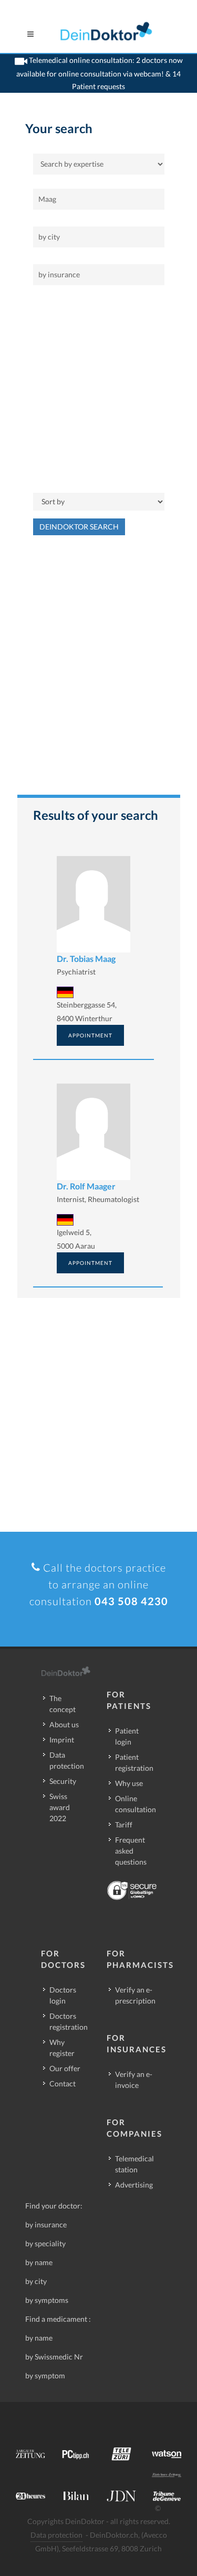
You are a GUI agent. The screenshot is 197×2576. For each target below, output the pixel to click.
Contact (63, 2083)
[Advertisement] (98, 389)
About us (64, 1724)
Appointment (90, 1035)
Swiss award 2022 (60, 1807)
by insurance (46, 2225)
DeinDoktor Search (79, 527)
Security (63, 1781)
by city (36, 2281)
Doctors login (63, 1995)
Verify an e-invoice (134, 2080)
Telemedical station (134, 2164)
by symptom (45, 2375)
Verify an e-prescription (135, 1995)
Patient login (127, 1736)
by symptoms (47, 2300)
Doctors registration (69, 2021)
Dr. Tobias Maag (86, 959)
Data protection (67, 1760)
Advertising (134, 2185)
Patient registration (134, 1762)
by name (39, 2262)
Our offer (65, 2068)
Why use (129, 1783)
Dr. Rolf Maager (86, 1186)
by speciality (45, 2243)
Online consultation (136, 1804)
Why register (62, 2048)
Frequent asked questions (131, 1851)
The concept (63, 1704)
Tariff (124, 1825)
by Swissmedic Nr (54, 2357)
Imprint (62, 1740)
